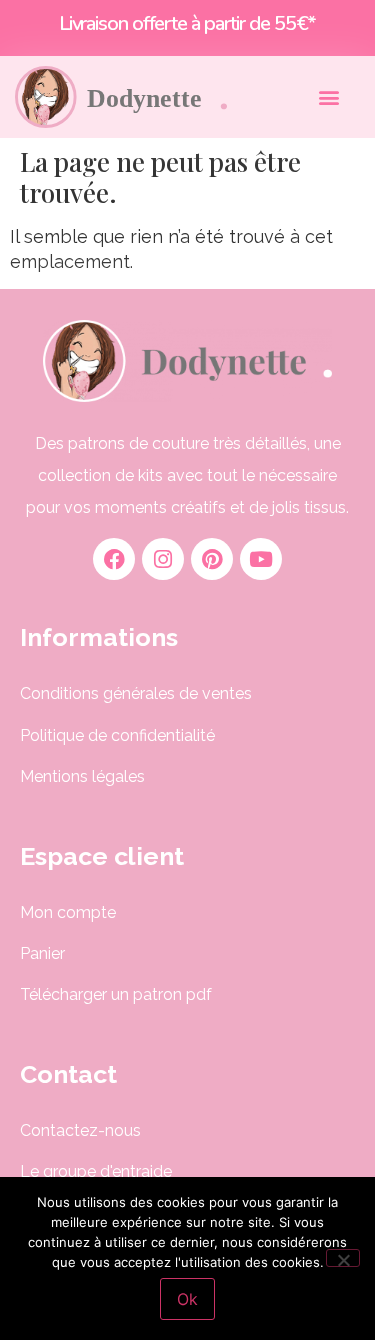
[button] (328, 96)
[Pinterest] (212, 559)
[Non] (343, 1258)
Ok (187, 1299)
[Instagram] (163, 559)
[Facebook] (114, 559)
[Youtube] (261, 559)
